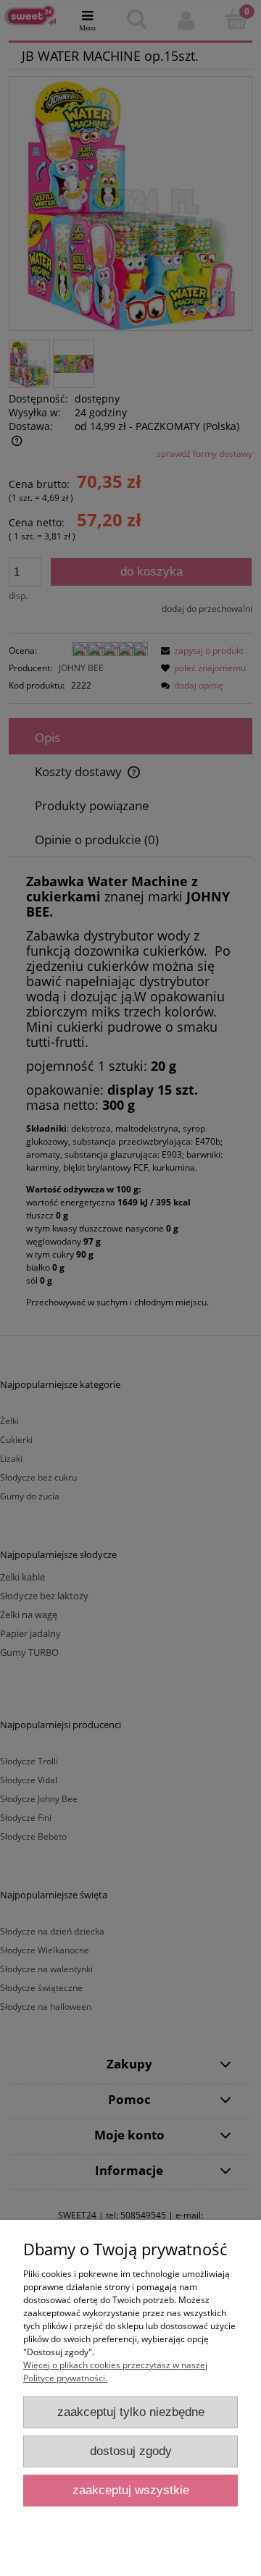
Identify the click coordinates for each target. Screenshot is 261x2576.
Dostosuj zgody (131, 2451)
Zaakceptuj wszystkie (131, 2490)
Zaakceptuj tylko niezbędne (131, 2412)
